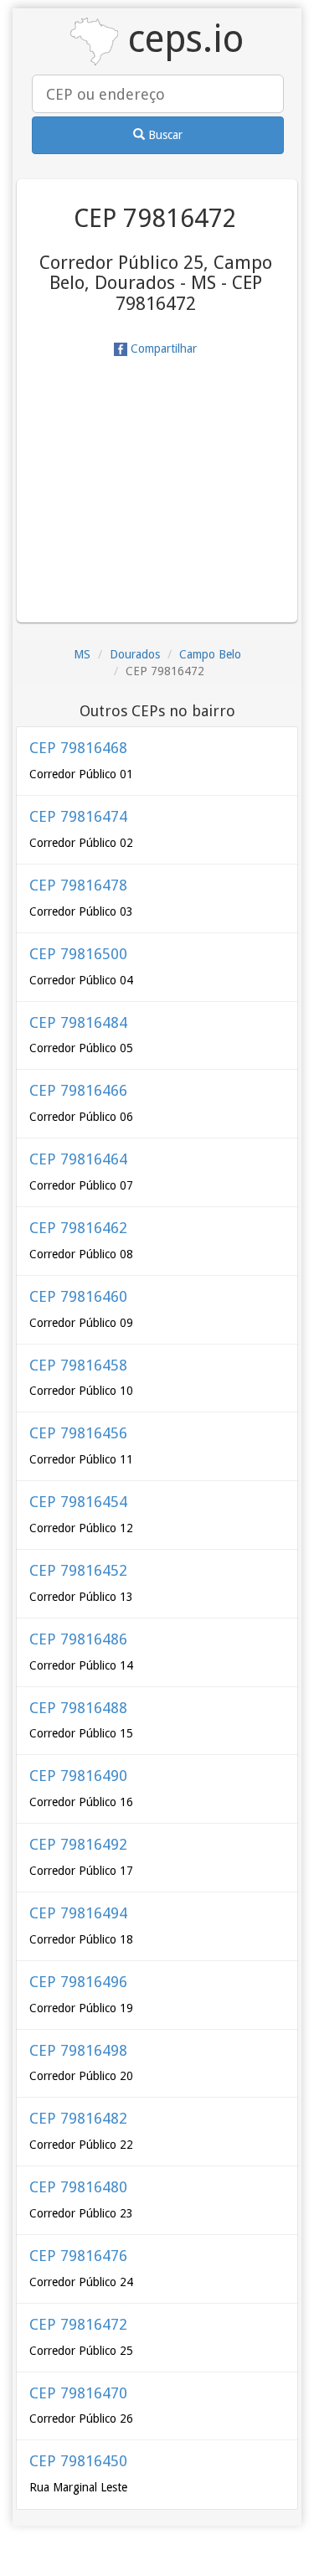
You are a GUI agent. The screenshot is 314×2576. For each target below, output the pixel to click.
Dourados (135, 654)
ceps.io (181, 39)
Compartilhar (162, 348)
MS (82, 654)
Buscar (164, 135)
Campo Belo (210, 654)
